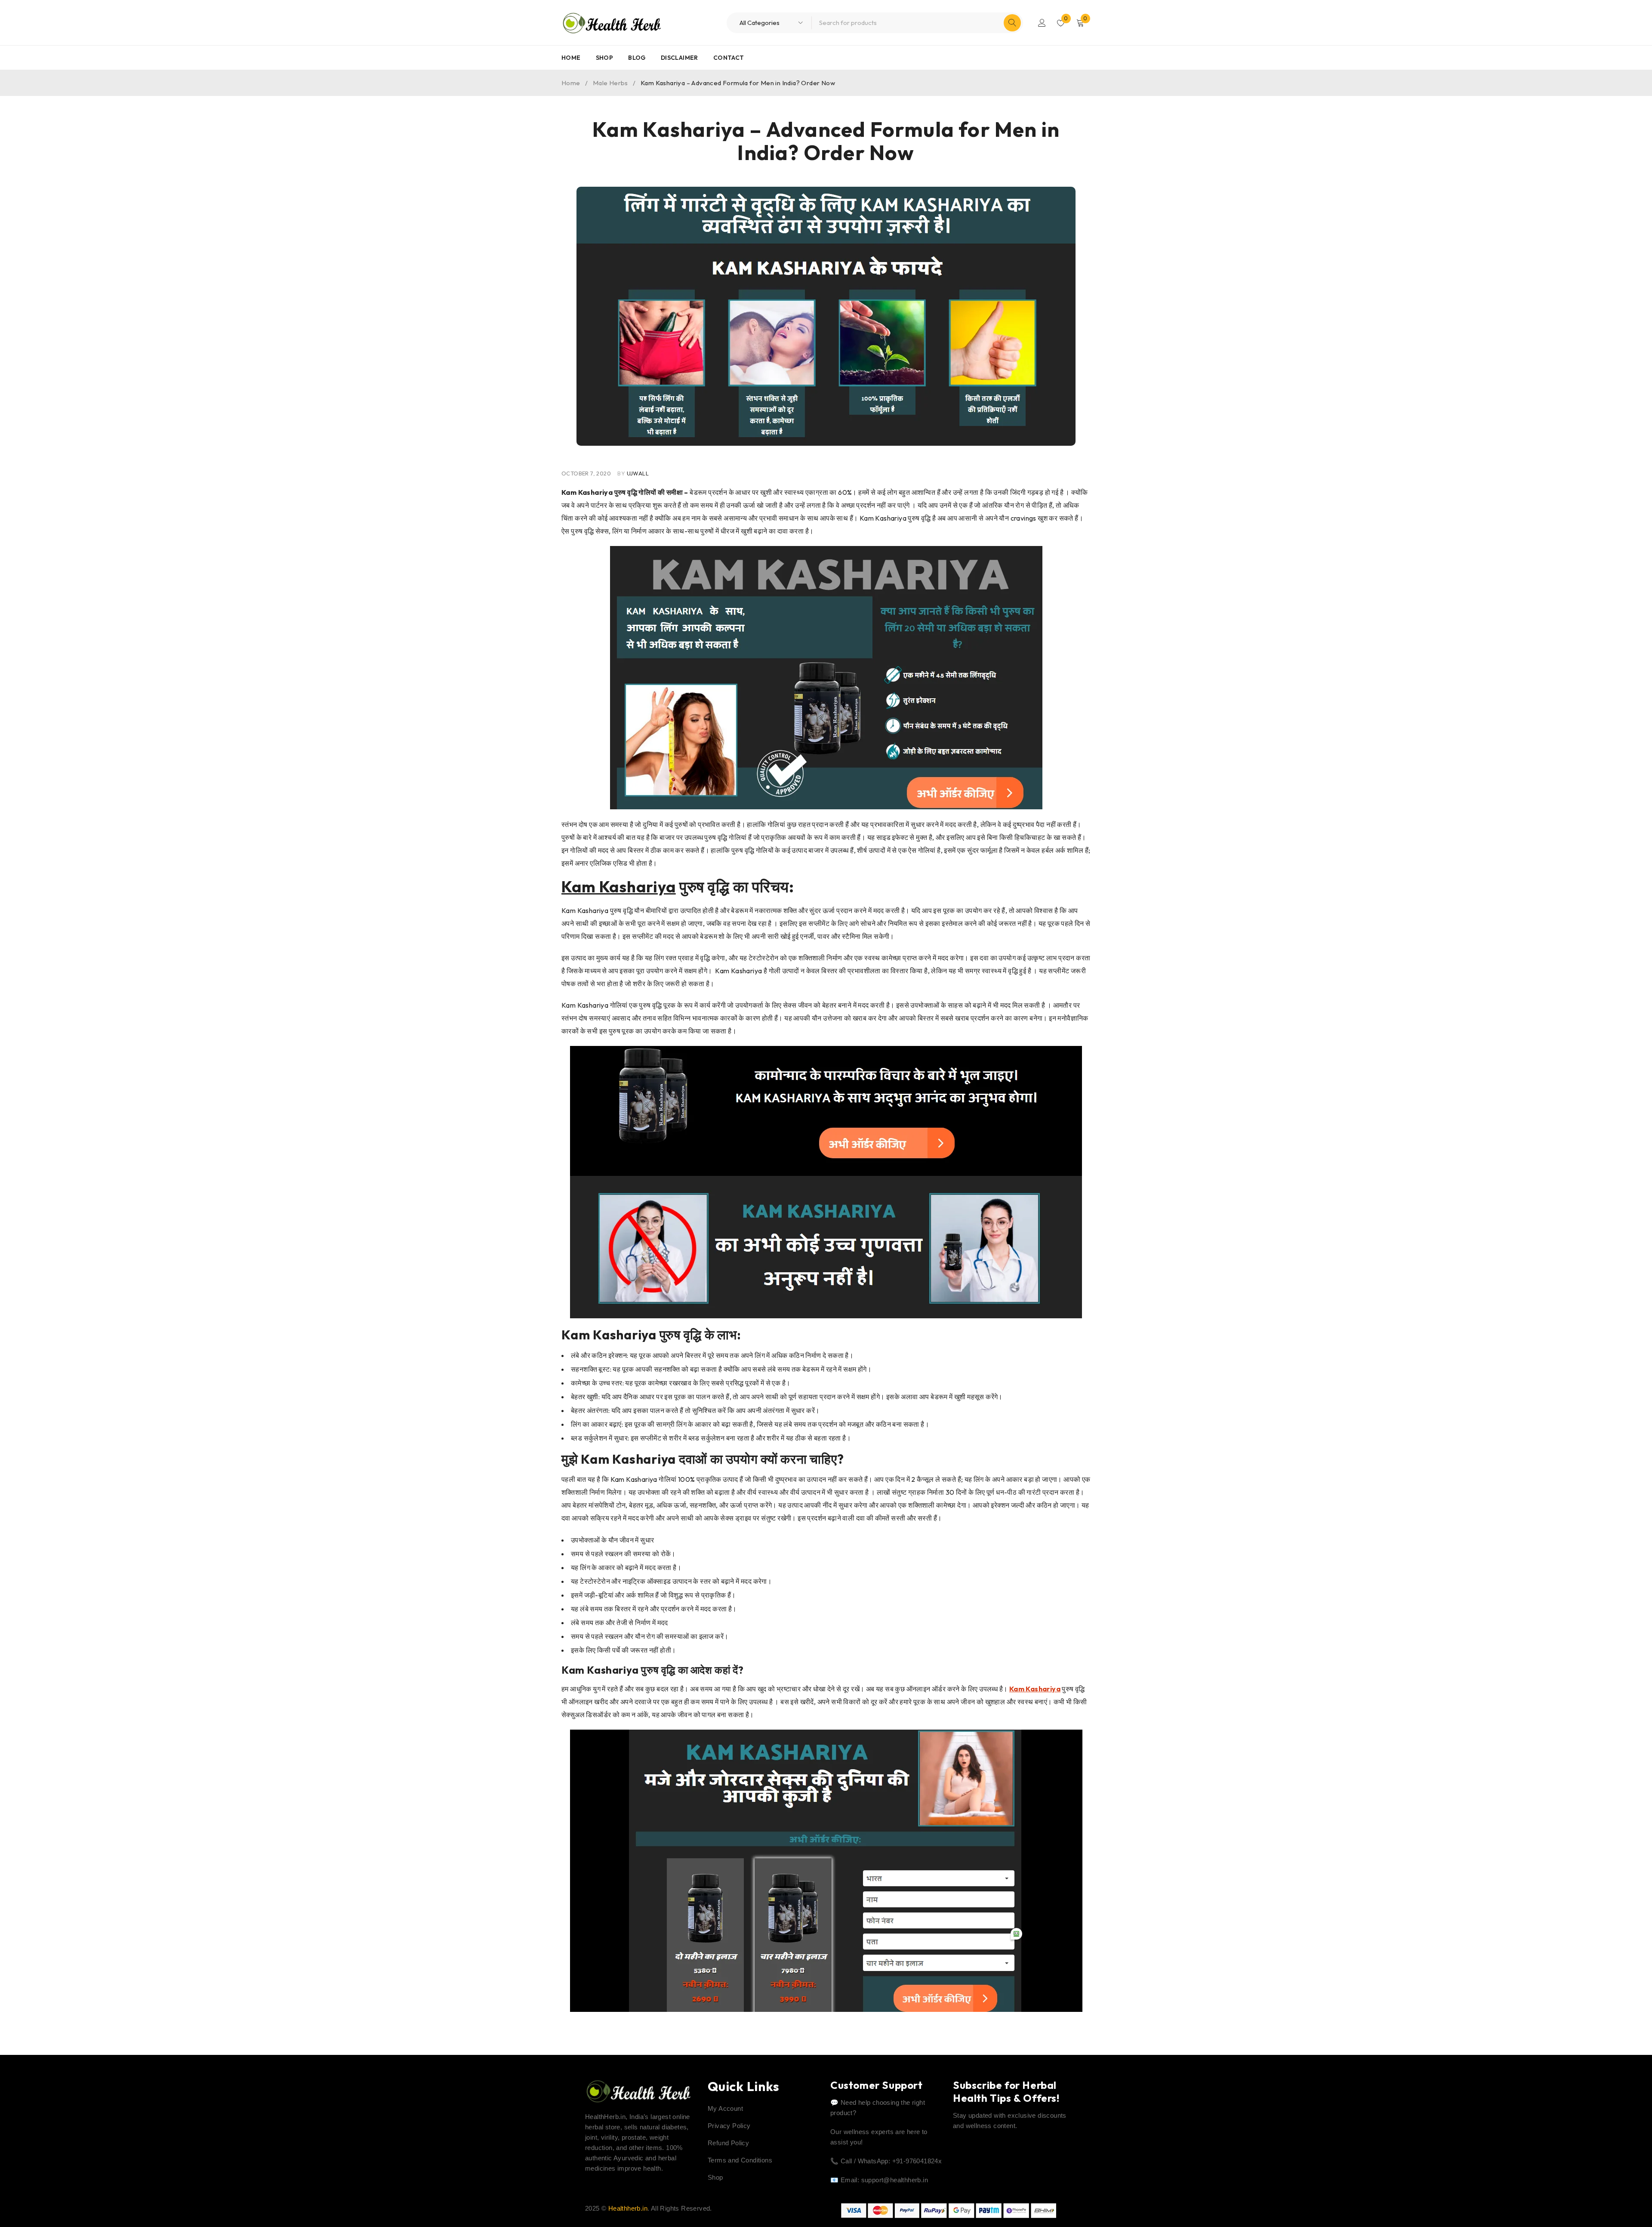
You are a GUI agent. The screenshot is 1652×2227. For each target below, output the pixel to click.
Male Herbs (610, 83)
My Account (725, 2108)
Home (571, 83)
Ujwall (638, 473)
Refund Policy (728, 2143)
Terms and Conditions (740, 2160)
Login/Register (1042, 23)
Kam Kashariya (619, 887)
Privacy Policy (729, 2126)
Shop (715, 2177)
